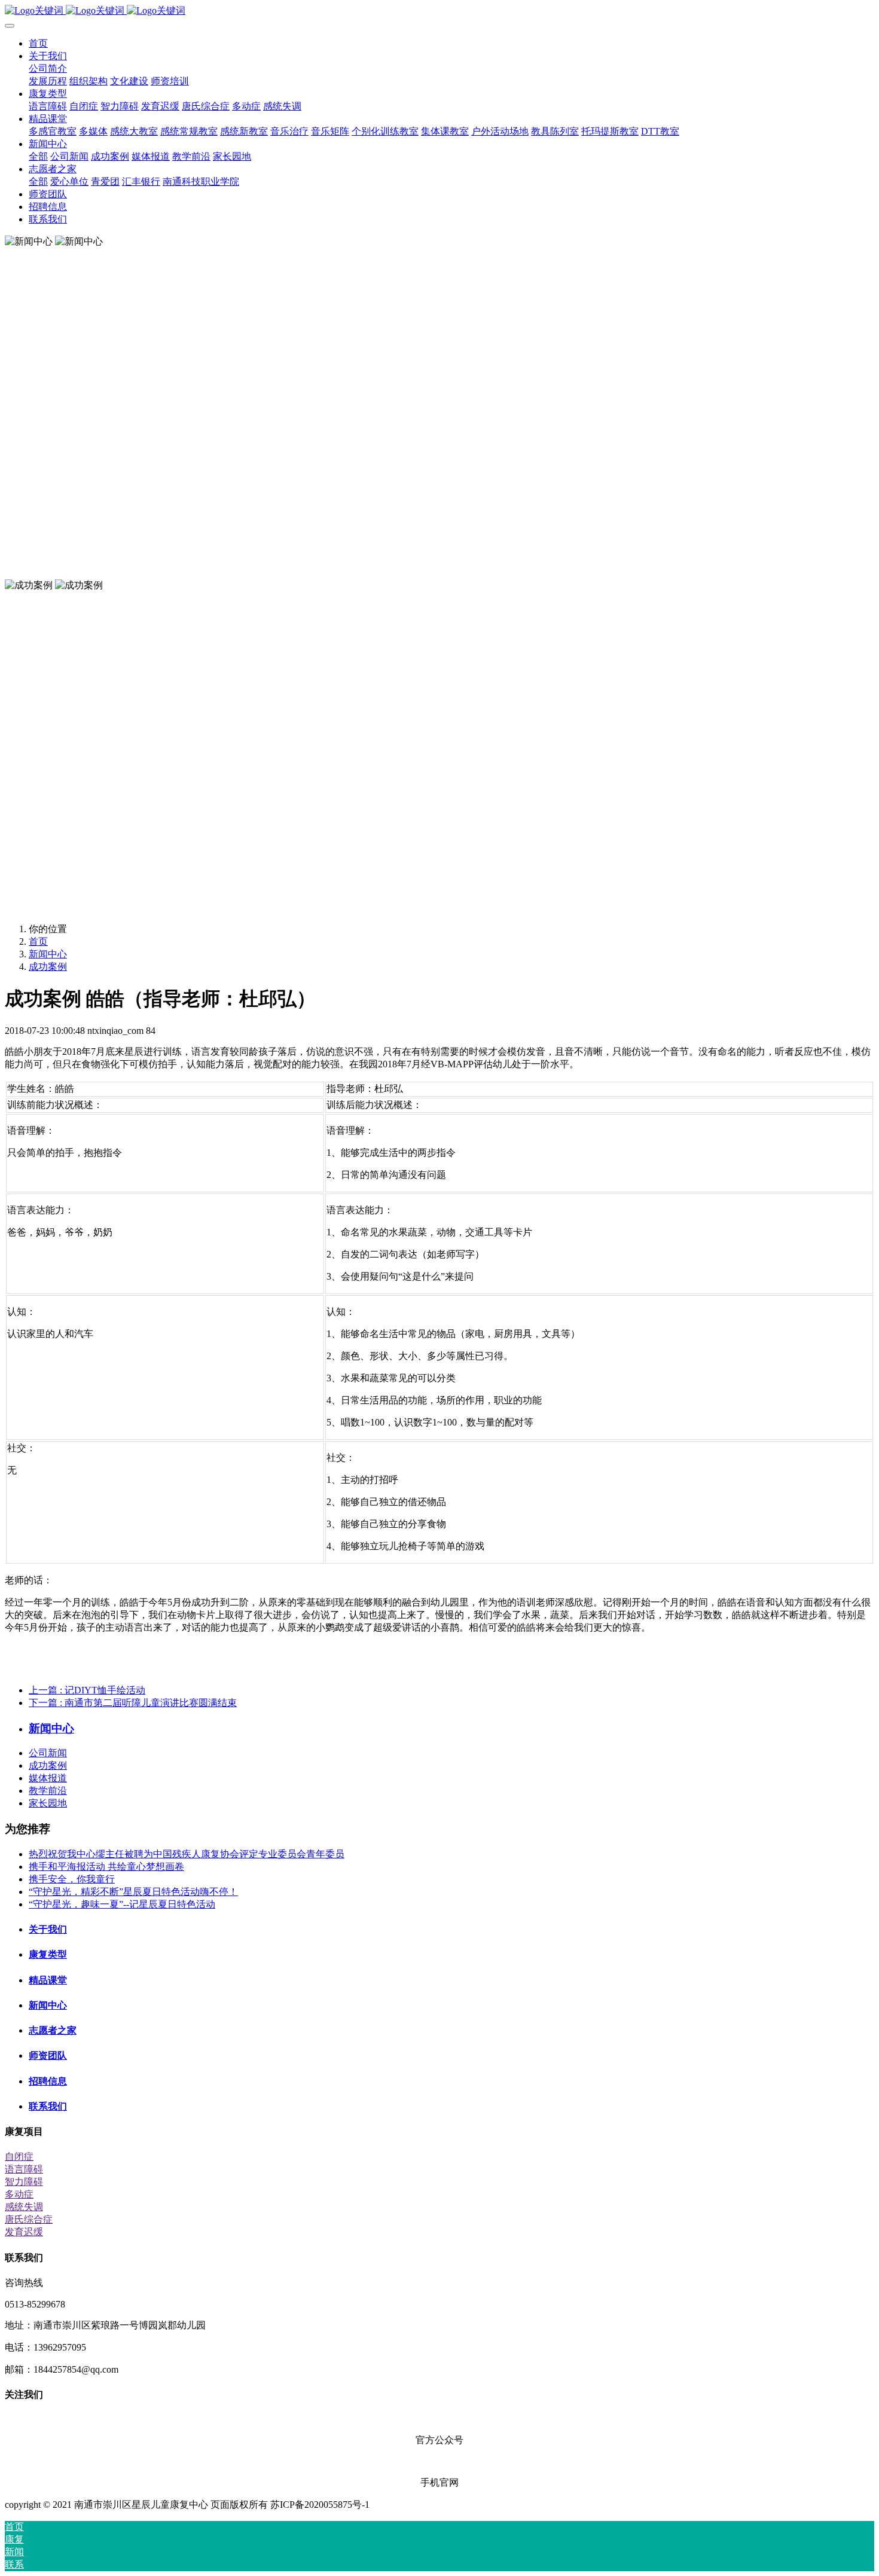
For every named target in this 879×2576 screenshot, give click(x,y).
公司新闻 (48, 1753)
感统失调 (24, 2207)
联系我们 (48, 2106)
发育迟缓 (24, 2232)
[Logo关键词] (439, 11)
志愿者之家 (53, 2030)
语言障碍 (24, 2169)
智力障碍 (24, 2182)
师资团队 (48, 2055)
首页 (38, 43)
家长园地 (48, 1803)
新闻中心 (48, 954)
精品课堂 (48, 1980)
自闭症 (19, 2157)
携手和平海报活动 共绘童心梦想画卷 (106, 1867)
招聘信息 (48, 2081)
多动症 (19, 2194)
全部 (38, 156)
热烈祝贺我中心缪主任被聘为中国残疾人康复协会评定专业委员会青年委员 (187, 1854)
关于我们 (48, 1929)
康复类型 (48, 1954)
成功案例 (48, 967)
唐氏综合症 (29, 2219)
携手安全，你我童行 (72, 1879)
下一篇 (133, 1703)
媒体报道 (48, 1778)
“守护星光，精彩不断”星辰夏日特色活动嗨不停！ (133, 1892)
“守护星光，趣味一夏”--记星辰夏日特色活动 (122, 1904)
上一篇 (87, 1690)
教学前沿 (48, 1791)
